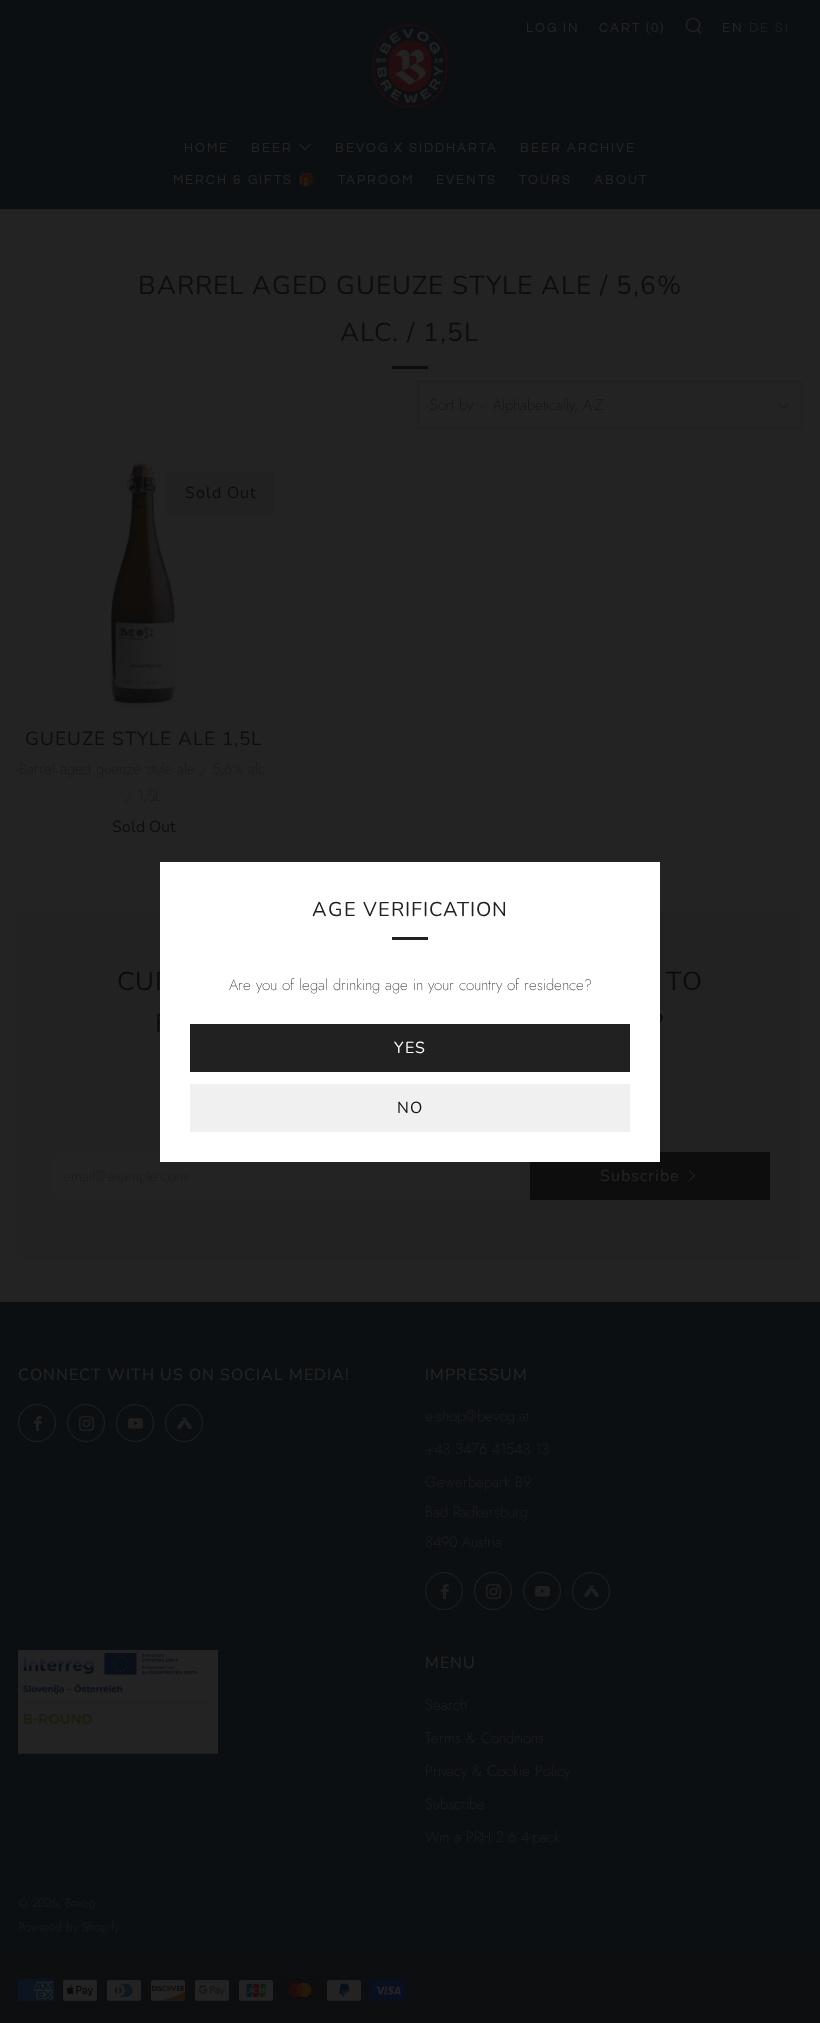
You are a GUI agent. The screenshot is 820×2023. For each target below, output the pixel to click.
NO (410, 1108)
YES (410, 1048)
